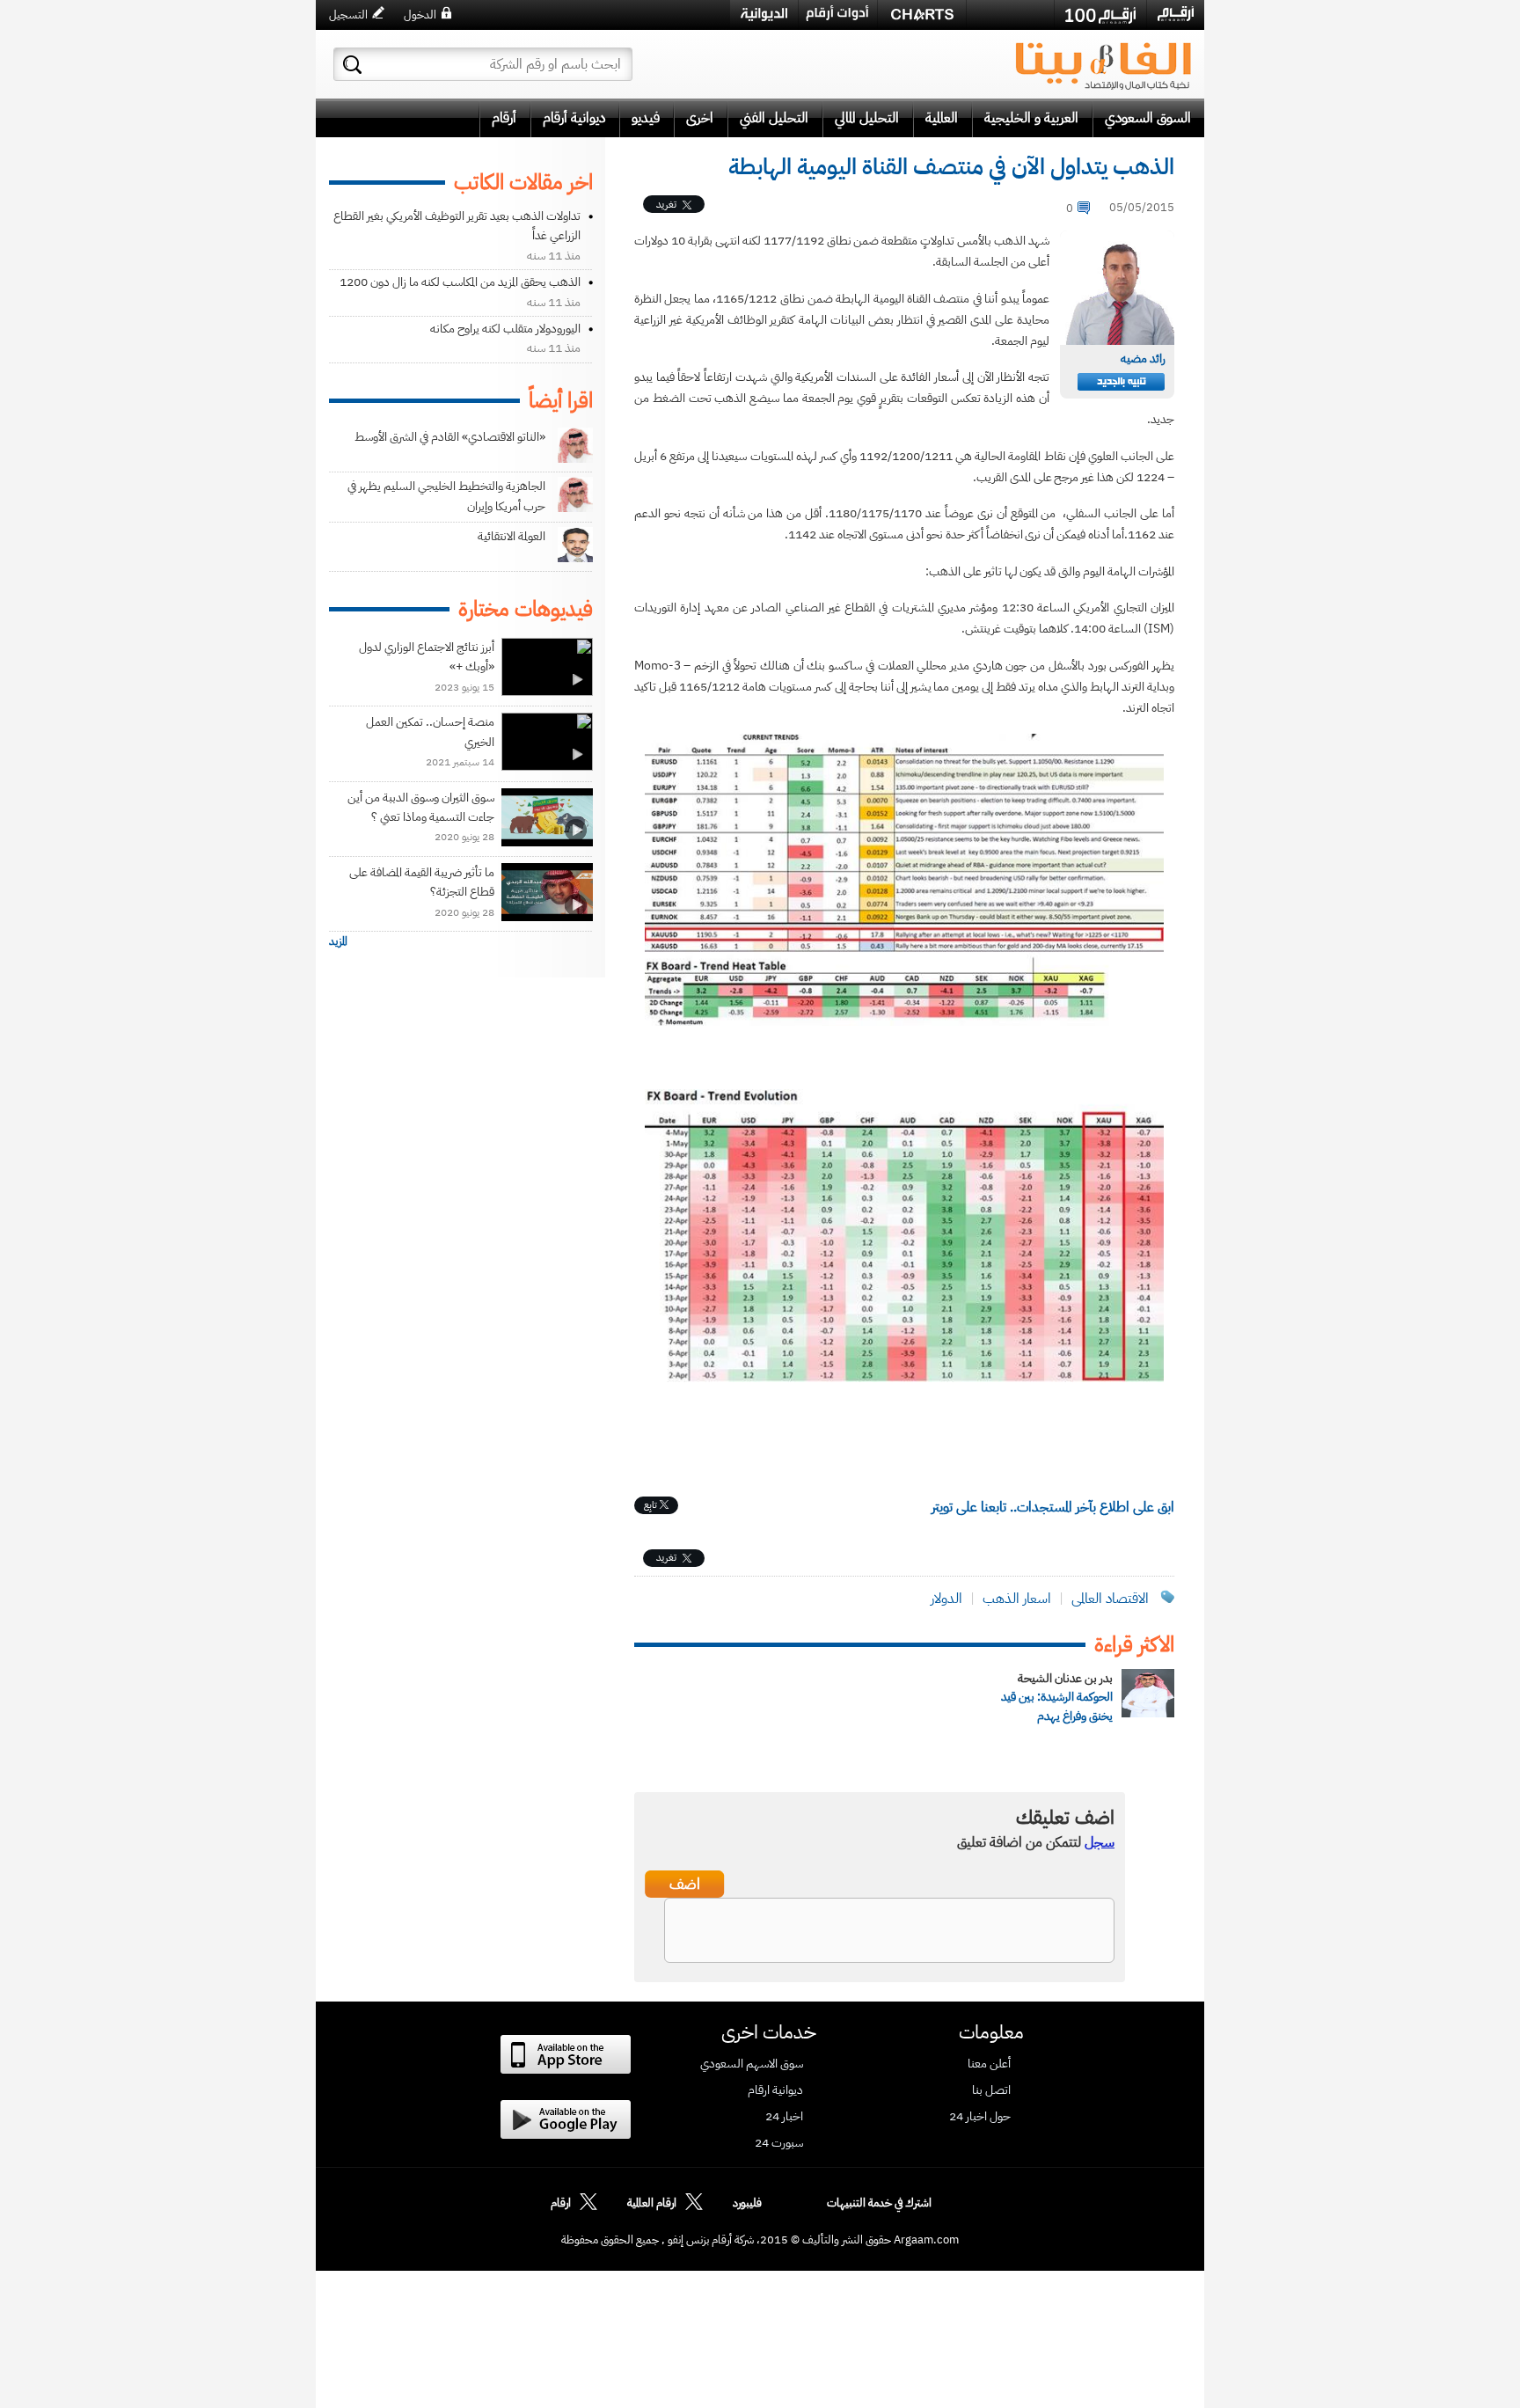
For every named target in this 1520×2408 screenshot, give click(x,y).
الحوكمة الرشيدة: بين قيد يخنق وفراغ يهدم (1057, 1706)
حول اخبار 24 (980, 2117)
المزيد (338, 941)
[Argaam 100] (1100, 15)
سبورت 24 (779, 2143)
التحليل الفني (774, 118)
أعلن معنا (989, 2064)
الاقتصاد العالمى (1110, 1599)
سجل (1100, 1842)
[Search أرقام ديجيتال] (352, 65)
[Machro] (1010, 14)
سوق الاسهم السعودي (752, 2064)
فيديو (646, 118)
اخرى (700, 118)
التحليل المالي (867, 118)
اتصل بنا (991, 2090)
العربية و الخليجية (1031, 118)
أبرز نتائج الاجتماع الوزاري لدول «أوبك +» (427, 657)
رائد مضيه (1143, 359)
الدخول (420, 15)
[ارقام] (1176, 14)
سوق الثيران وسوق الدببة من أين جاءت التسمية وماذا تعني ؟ (421, 807)
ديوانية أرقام (574, 118)
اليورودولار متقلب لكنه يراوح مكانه (505, 329)
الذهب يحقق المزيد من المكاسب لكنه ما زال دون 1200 (460, 282)
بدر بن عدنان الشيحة (1065, 1678)
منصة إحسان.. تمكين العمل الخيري (430, 732)
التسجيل (348, 15)
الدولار (946, 1599)
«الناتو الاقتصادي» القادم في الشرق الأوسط (450, 437)
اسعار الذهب (1017, 1599)
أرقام (504, 118)
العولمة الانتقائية (512, 536)
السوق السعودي (1148, 118)
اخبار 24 (784, 2117)
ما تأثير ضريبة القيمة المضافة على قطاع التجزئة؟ (422, 882)
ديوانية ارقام (775, 2090)
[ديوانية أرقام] (764, 15)
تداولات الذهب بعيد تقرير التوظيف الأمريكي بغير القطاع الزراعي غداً (457, 226)
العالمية (942, 118)
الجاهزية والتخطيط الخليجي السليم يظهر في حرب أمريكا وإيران (446, 496)
